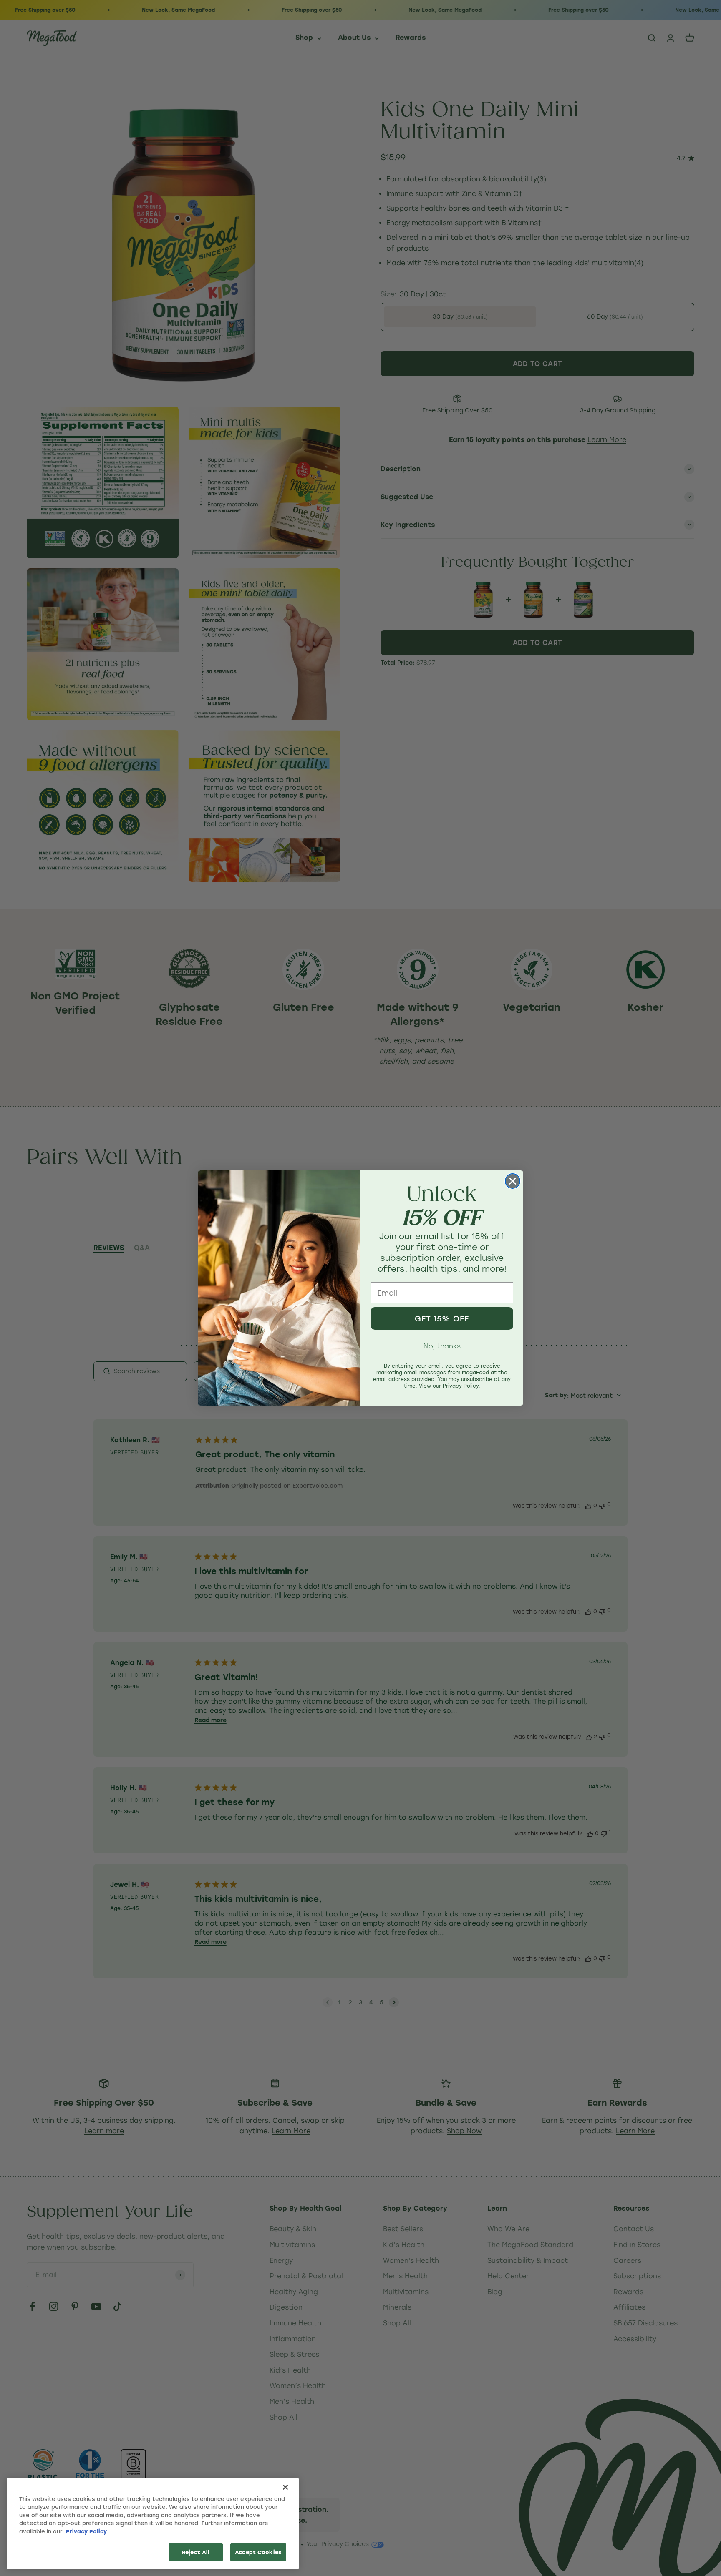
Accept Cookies (258, 2552)
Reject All (196, 2552)
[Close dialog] (513, 1181)
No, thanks (442, 1346)
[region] (153, 2524)
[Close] (285, 2487)
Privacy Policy (86, 2531)
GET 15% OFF (442, 1318)
